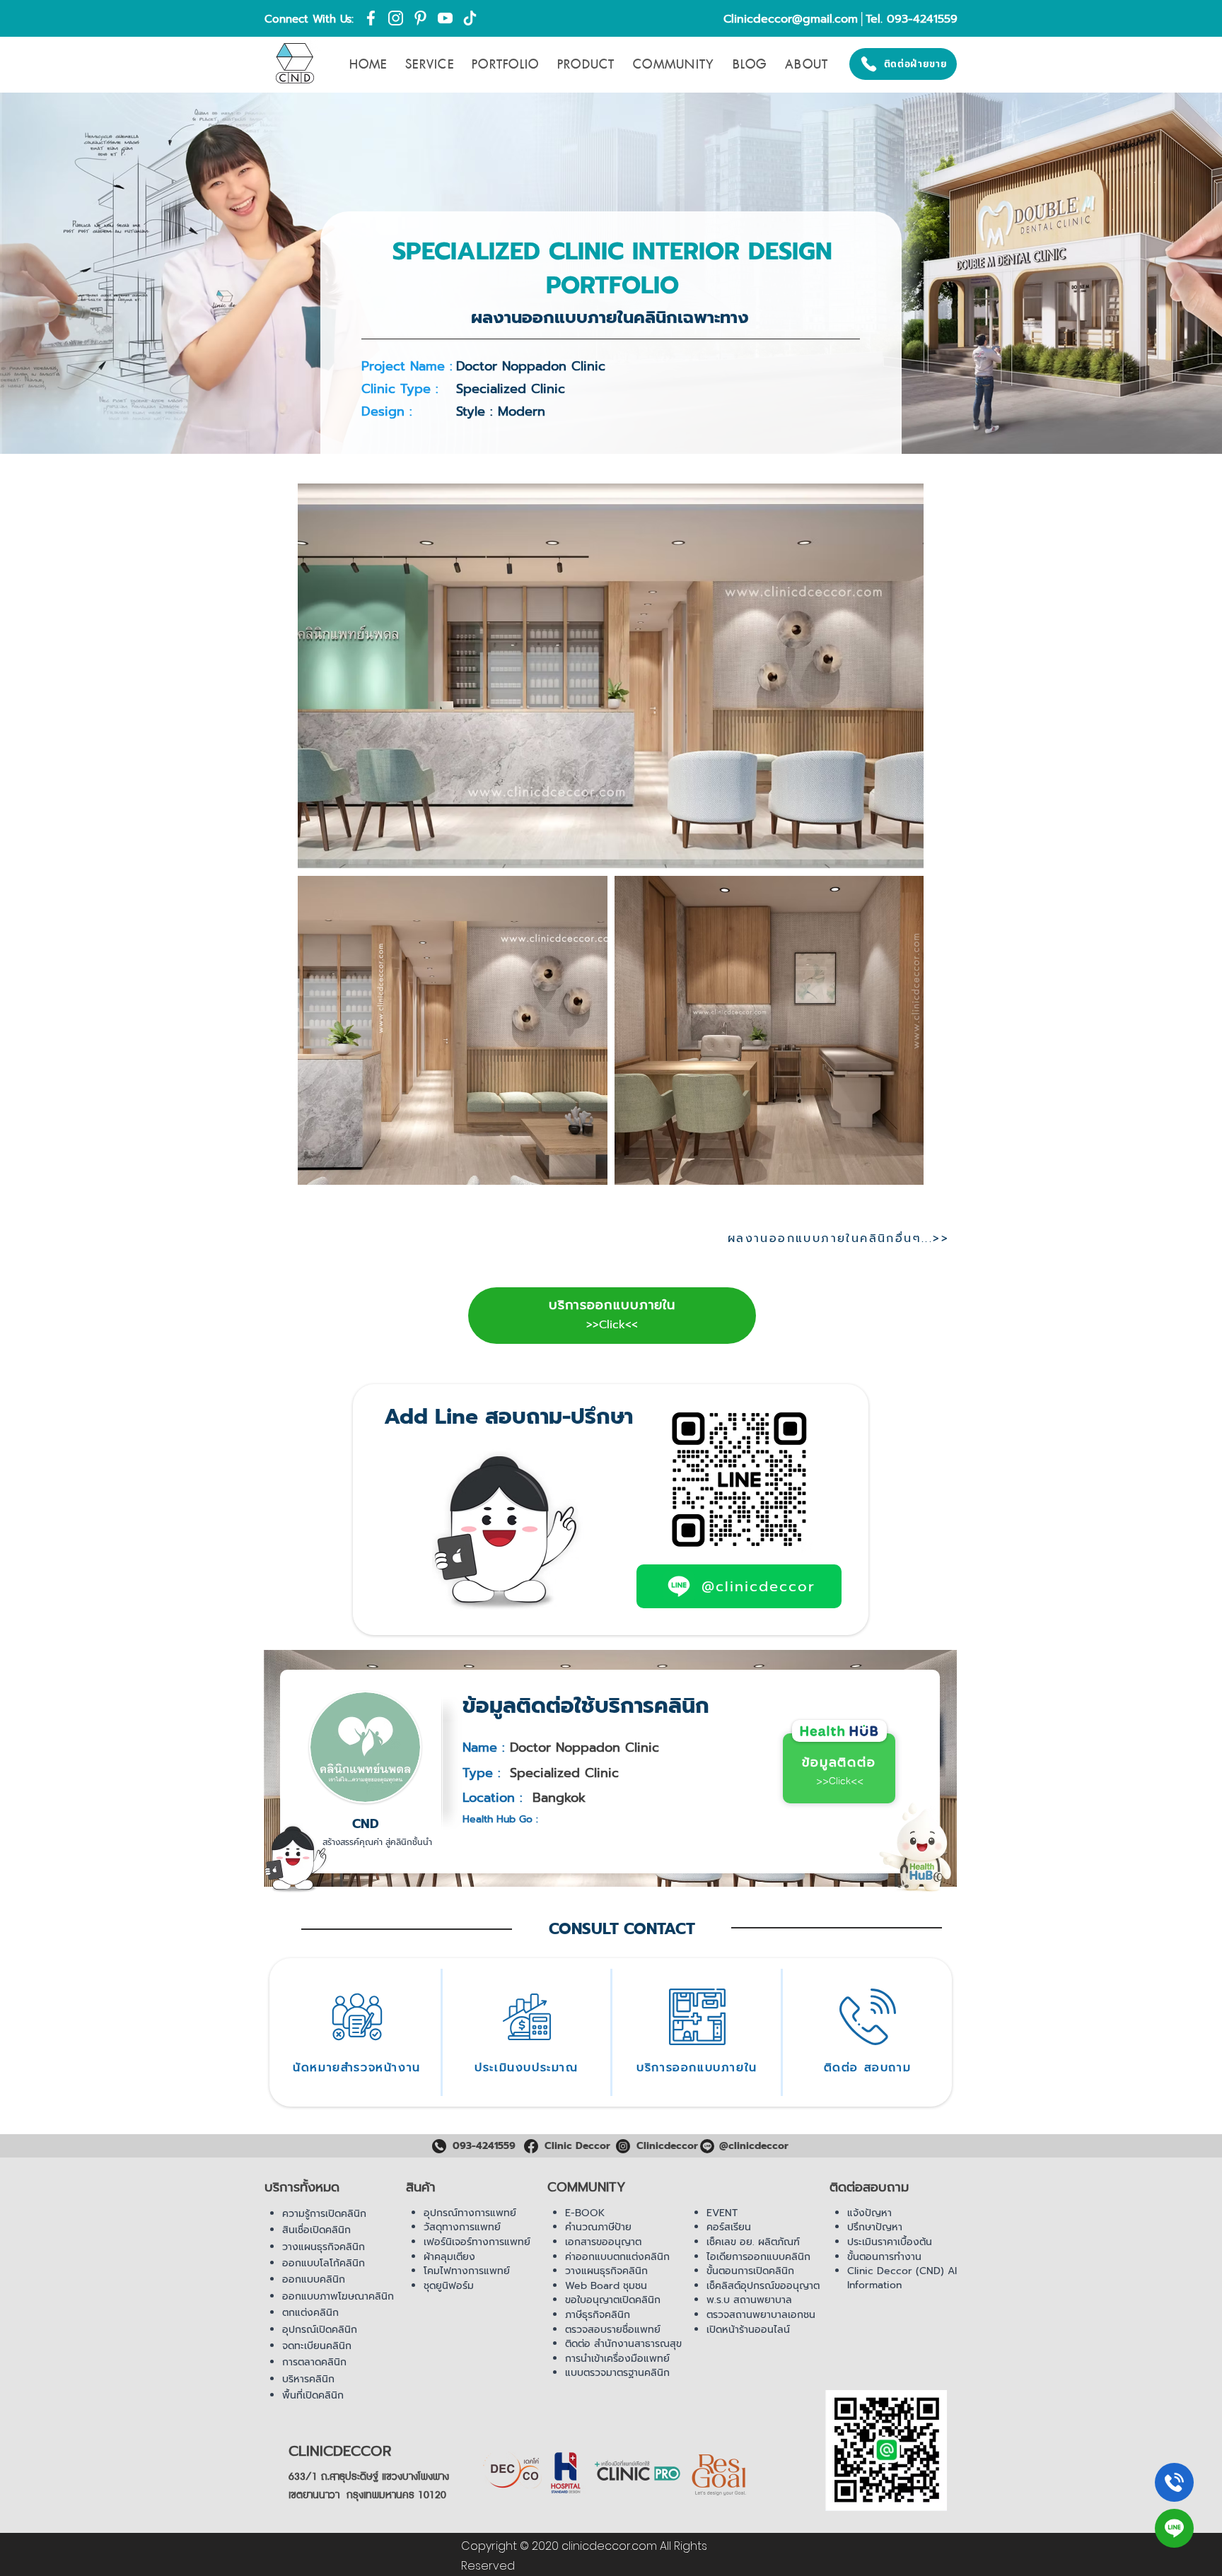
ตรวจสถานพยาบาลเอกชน (761, 2315)
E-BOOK (585, 2213)
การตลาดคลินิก (314, 2362)
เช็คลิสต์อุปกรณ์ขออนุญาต (763, 2286)
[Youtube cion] (445, 18)
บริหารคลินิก (308, 2379)
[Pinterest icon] (420, 18)
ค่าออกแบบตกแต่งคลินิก (617, 2257)
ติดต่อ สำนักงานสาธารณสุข (623, 2344)
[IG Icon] (396, 18)
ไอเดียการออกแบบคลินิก (758, 2257)
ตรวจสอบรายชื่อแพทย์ (613, 2330)
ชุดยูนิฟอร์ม (449, 2286)
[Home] (1174, 2482)
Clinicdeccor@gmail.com (791, 19)
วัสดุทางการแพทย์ (462, 2227)
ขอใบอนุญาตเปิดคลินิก (613, 2300)
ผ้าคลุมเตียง (449, 2257)
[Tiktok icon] (470, 18)
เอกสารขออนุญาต (603, 2242)
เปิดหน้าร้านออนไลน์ (748, 2330)
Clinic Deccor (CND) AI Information (902, 2278)
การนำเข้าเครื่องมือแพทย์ (617, 2359)
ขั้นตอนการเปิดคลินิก (750, 2271)
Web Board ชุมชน (606, 2286)
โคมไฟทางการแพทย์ (467, 2271)
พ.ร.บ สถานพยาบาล (749, 2300)
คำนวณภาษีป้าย (598, 2227)
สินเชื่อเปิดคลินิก (316, 2230)
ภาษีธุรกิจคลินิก (598, 2315)
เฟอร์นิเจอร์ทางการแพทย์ (477, 2242)
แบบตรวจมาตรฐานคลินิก (617, 2373)
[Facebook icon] (371, 18)
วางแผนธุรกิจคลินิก (324, 2247)
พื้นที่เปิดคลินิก (313, 2395)
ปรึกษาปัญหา (875, 2227)
